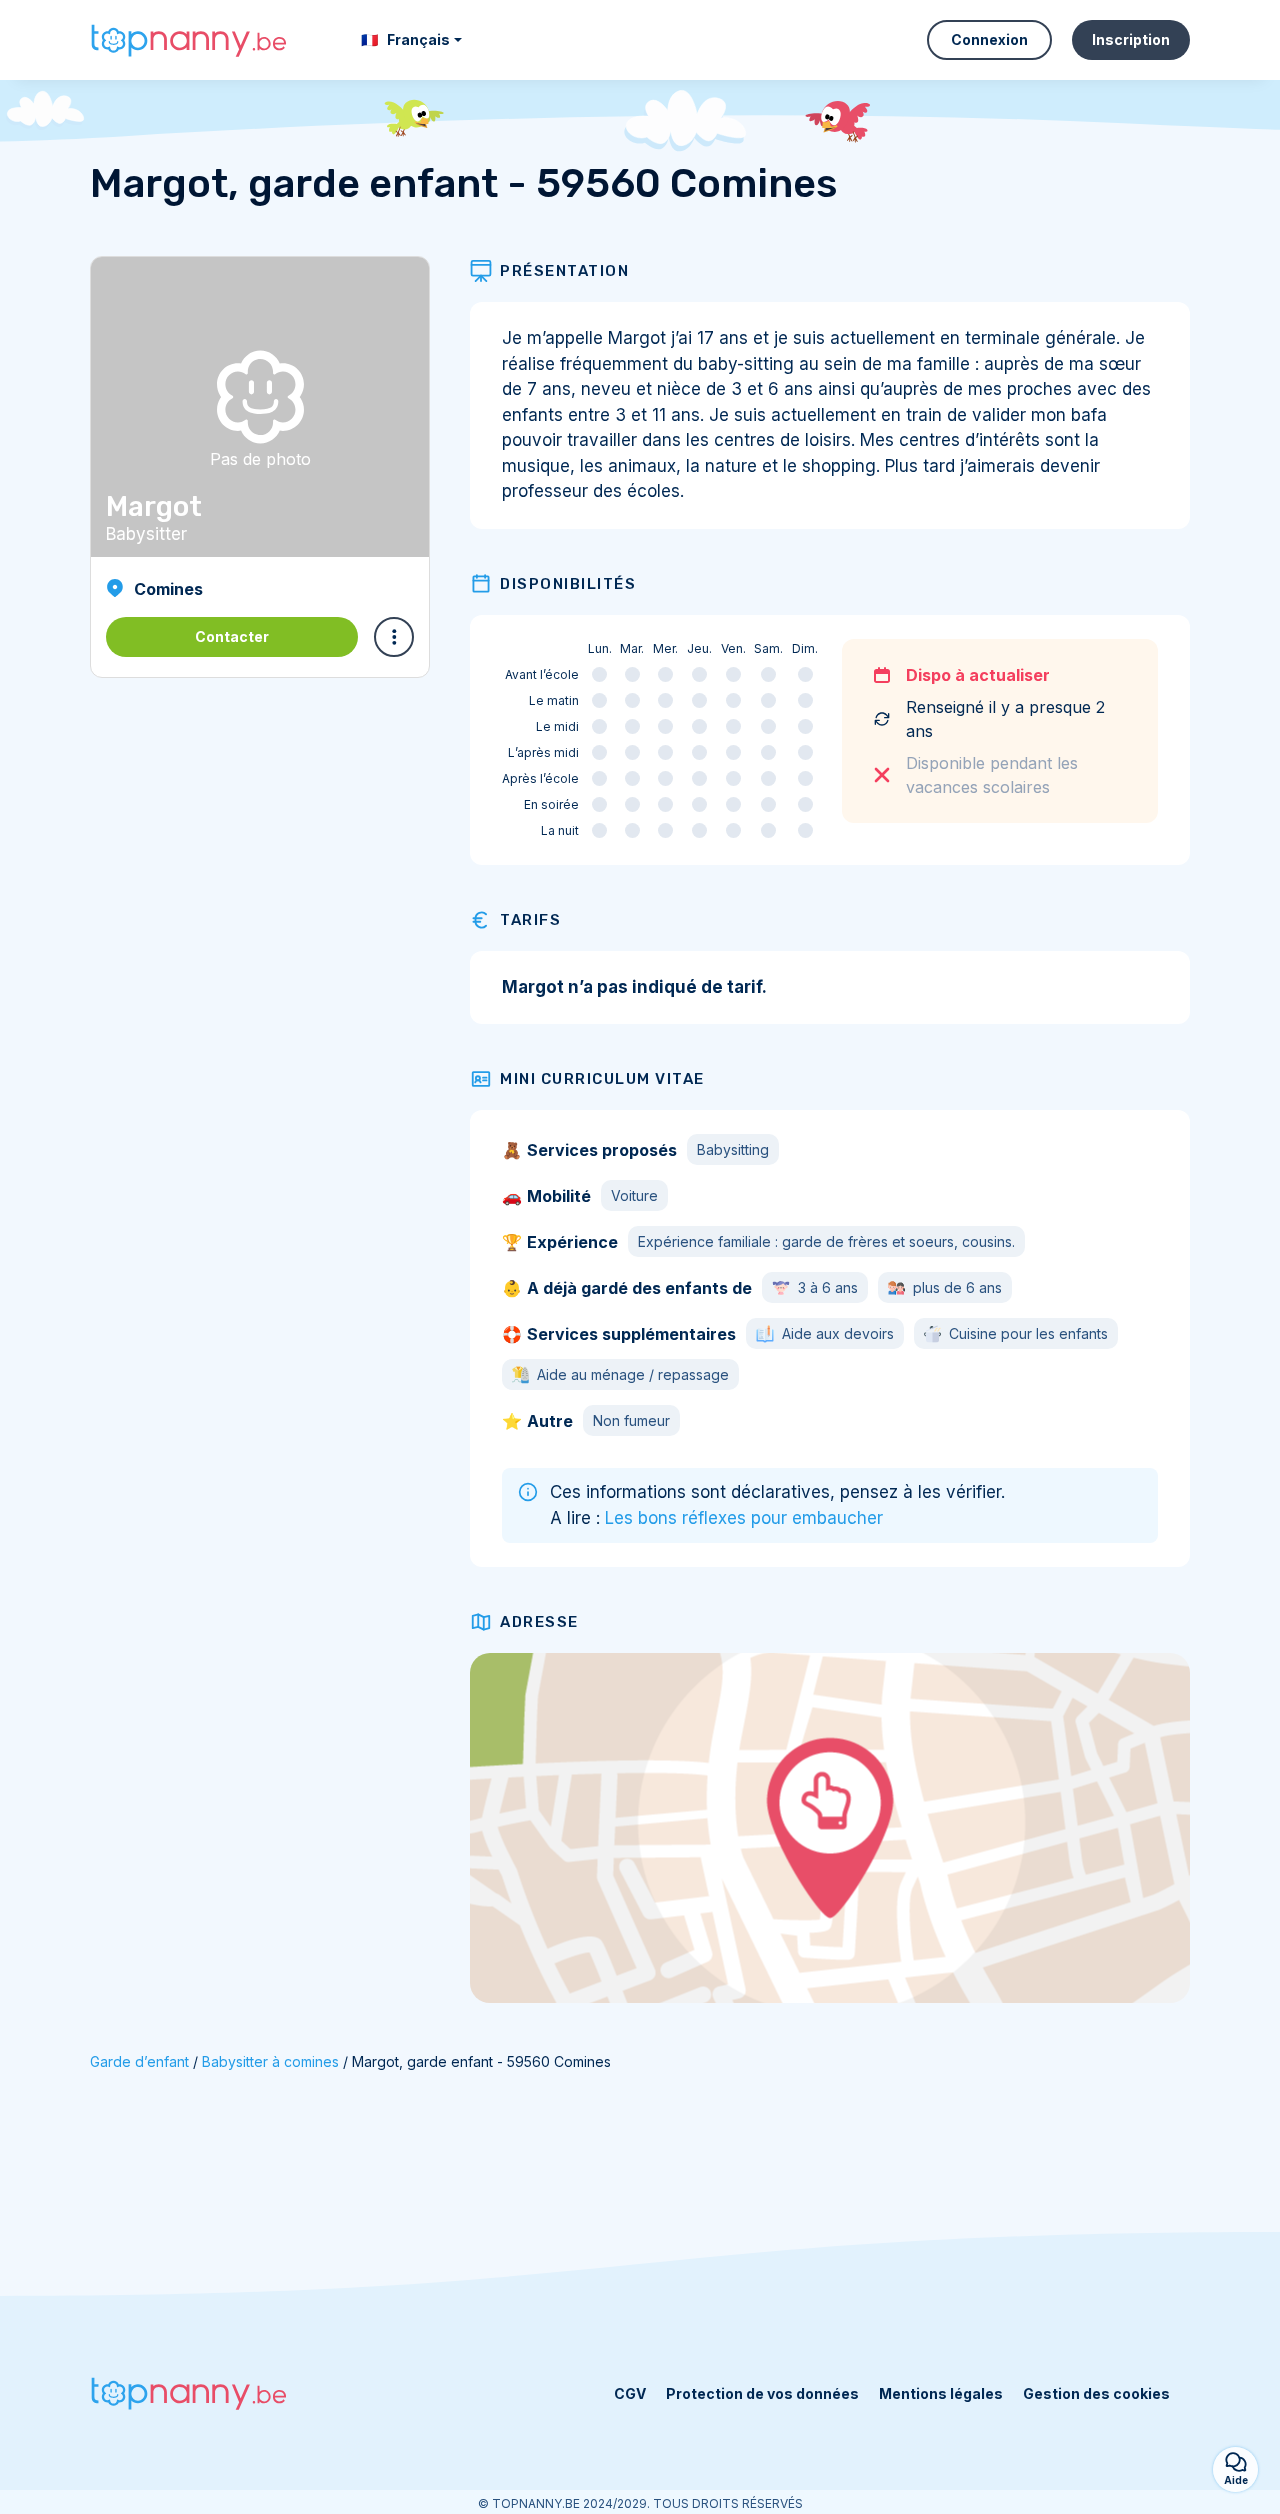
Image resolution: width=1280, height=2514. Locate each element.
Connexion (989, 39)
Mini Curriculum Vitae (602, 1079)
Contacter (232, 636)
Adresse (539, 1622)
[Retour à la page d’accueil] (190, 40)
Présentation (564, 271)
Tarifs (530, 920)
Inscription (1131, 39)
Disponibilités (568, 584)
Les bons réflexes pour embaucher (744, 1518)
